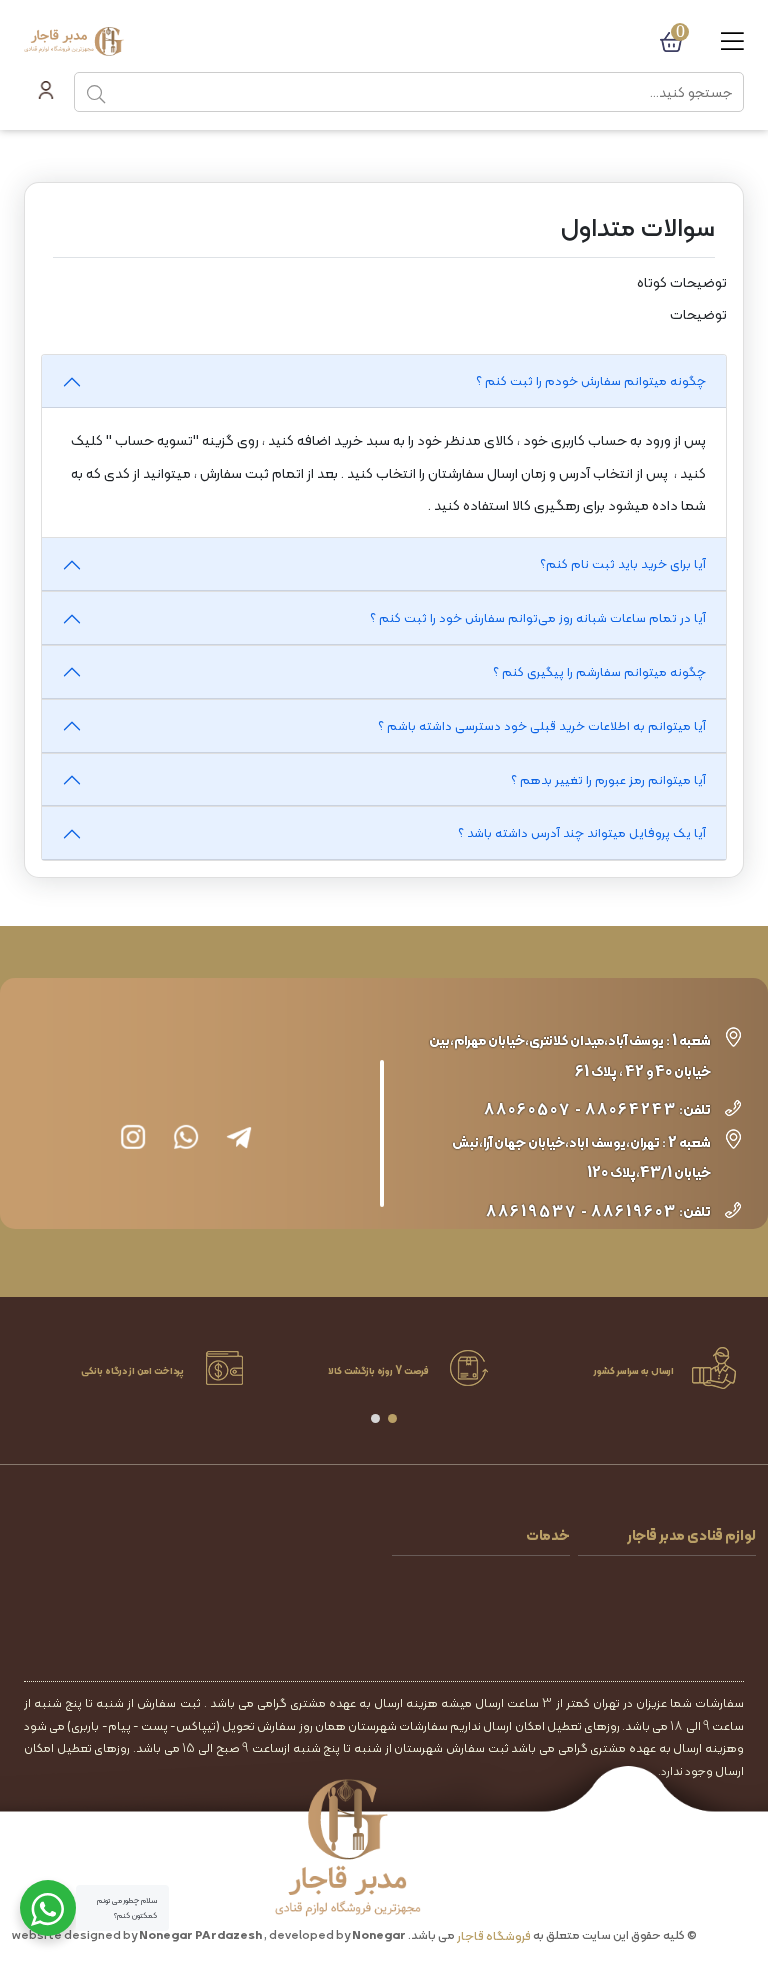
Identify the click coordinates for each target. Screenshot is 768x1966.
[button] (392, 1418)
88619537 (531, 1211)
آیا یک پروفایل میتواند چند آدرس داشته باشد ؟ (582, 832)
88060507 (527, 1109)
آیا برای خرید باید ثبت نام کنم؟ (623, 563)
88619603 (634, 1211)
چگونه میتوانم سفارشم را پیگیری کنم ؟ (599, 671)
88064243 (631, 1109)
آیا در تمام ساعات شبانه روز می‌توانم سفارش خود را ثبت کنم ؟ (538, 617)
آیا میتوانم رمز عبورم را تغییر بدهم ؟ (608, 779)
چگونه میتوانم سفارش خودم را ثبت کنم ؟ (591, 380)
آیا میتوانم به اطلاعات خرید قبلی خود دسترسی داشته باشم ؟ (542, 725)
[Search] (96, 92)
